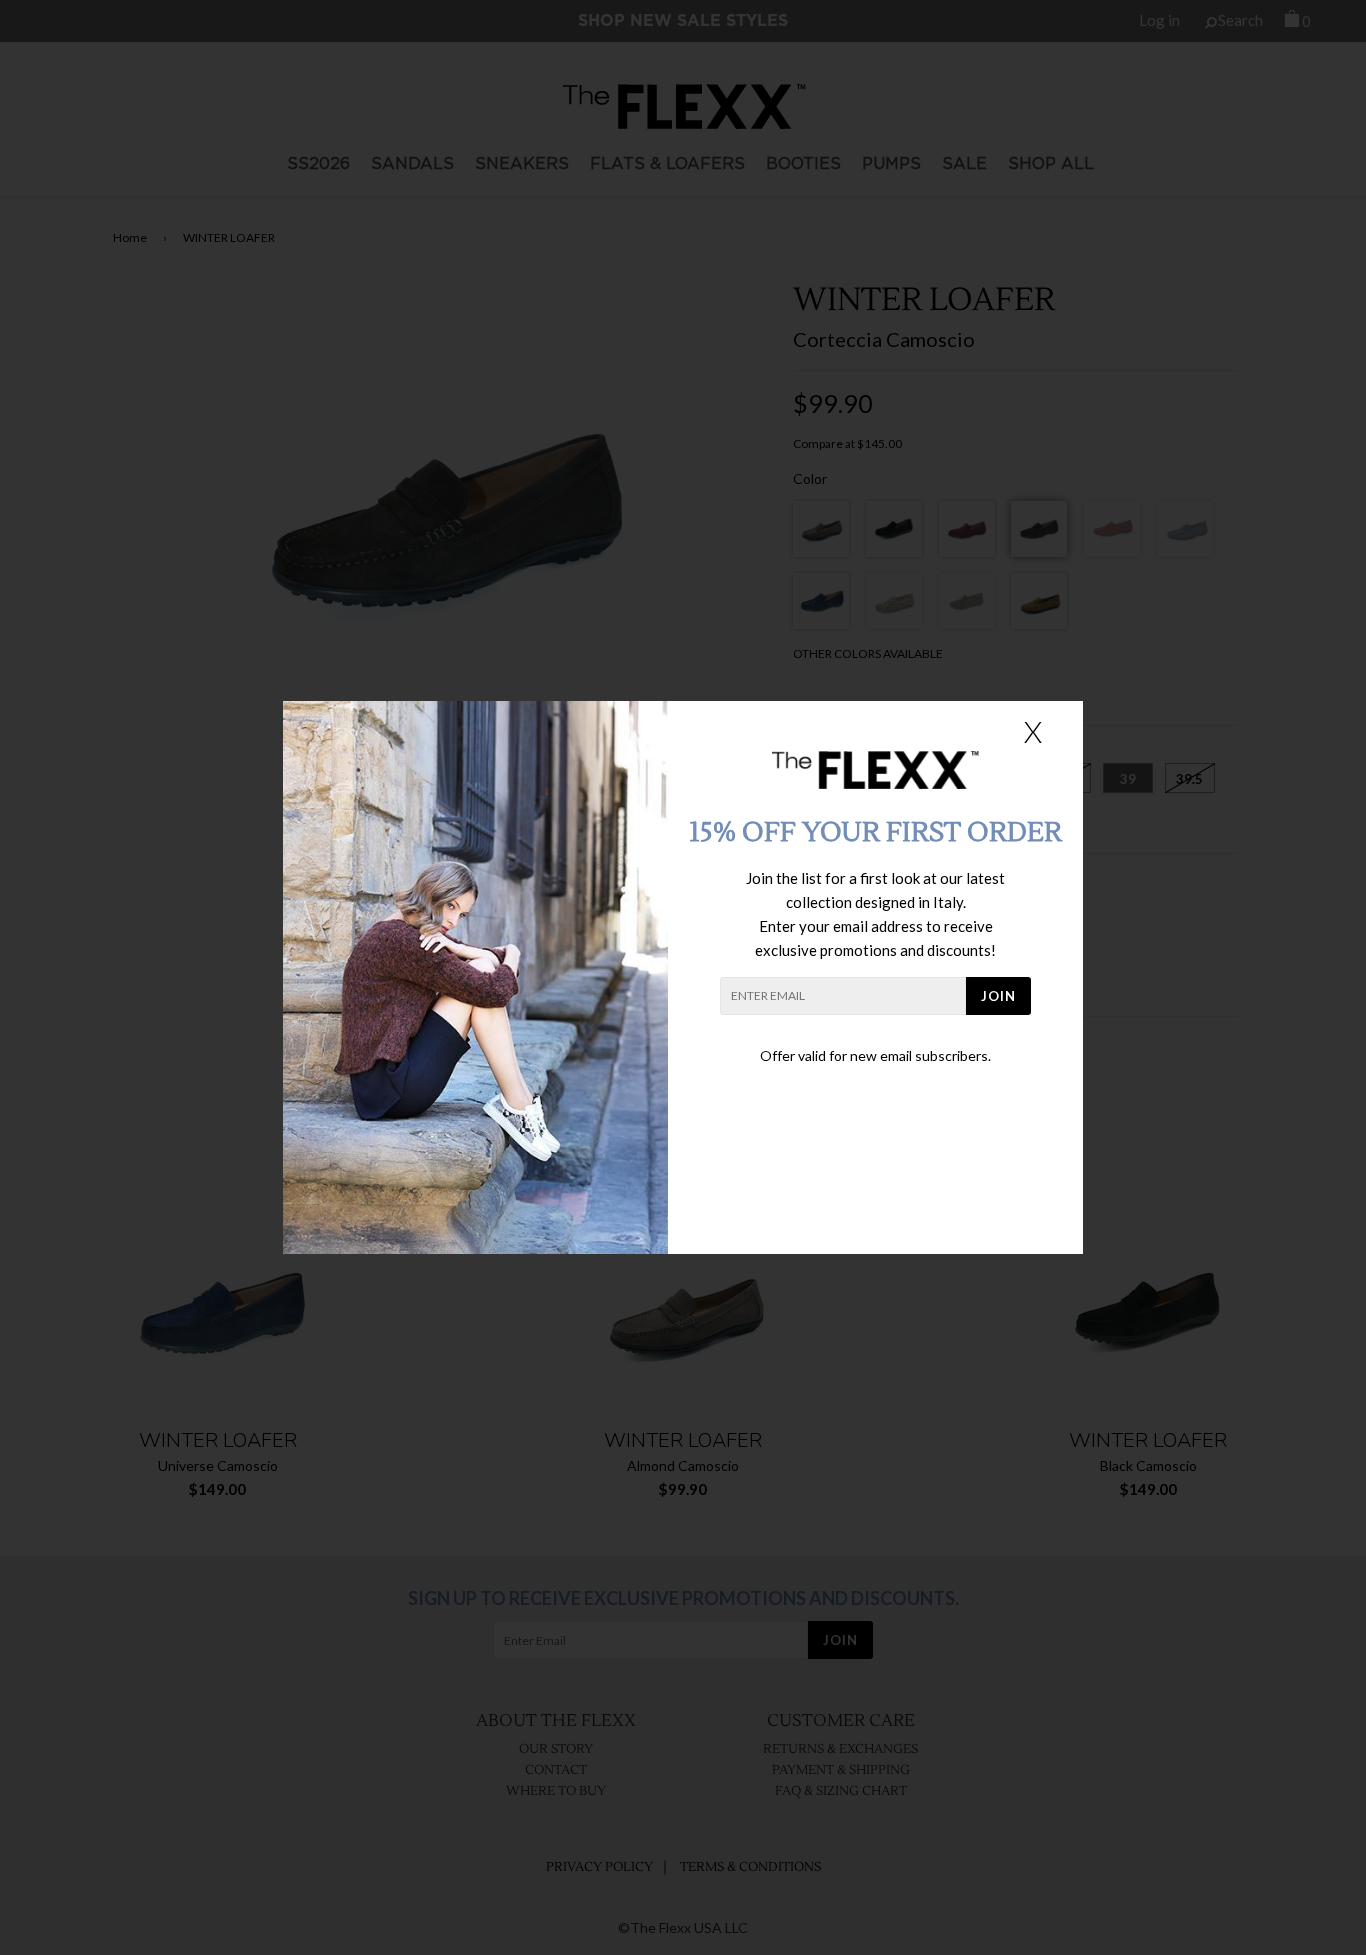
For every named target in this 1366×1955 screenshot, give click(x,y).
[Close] (1033, 731)
